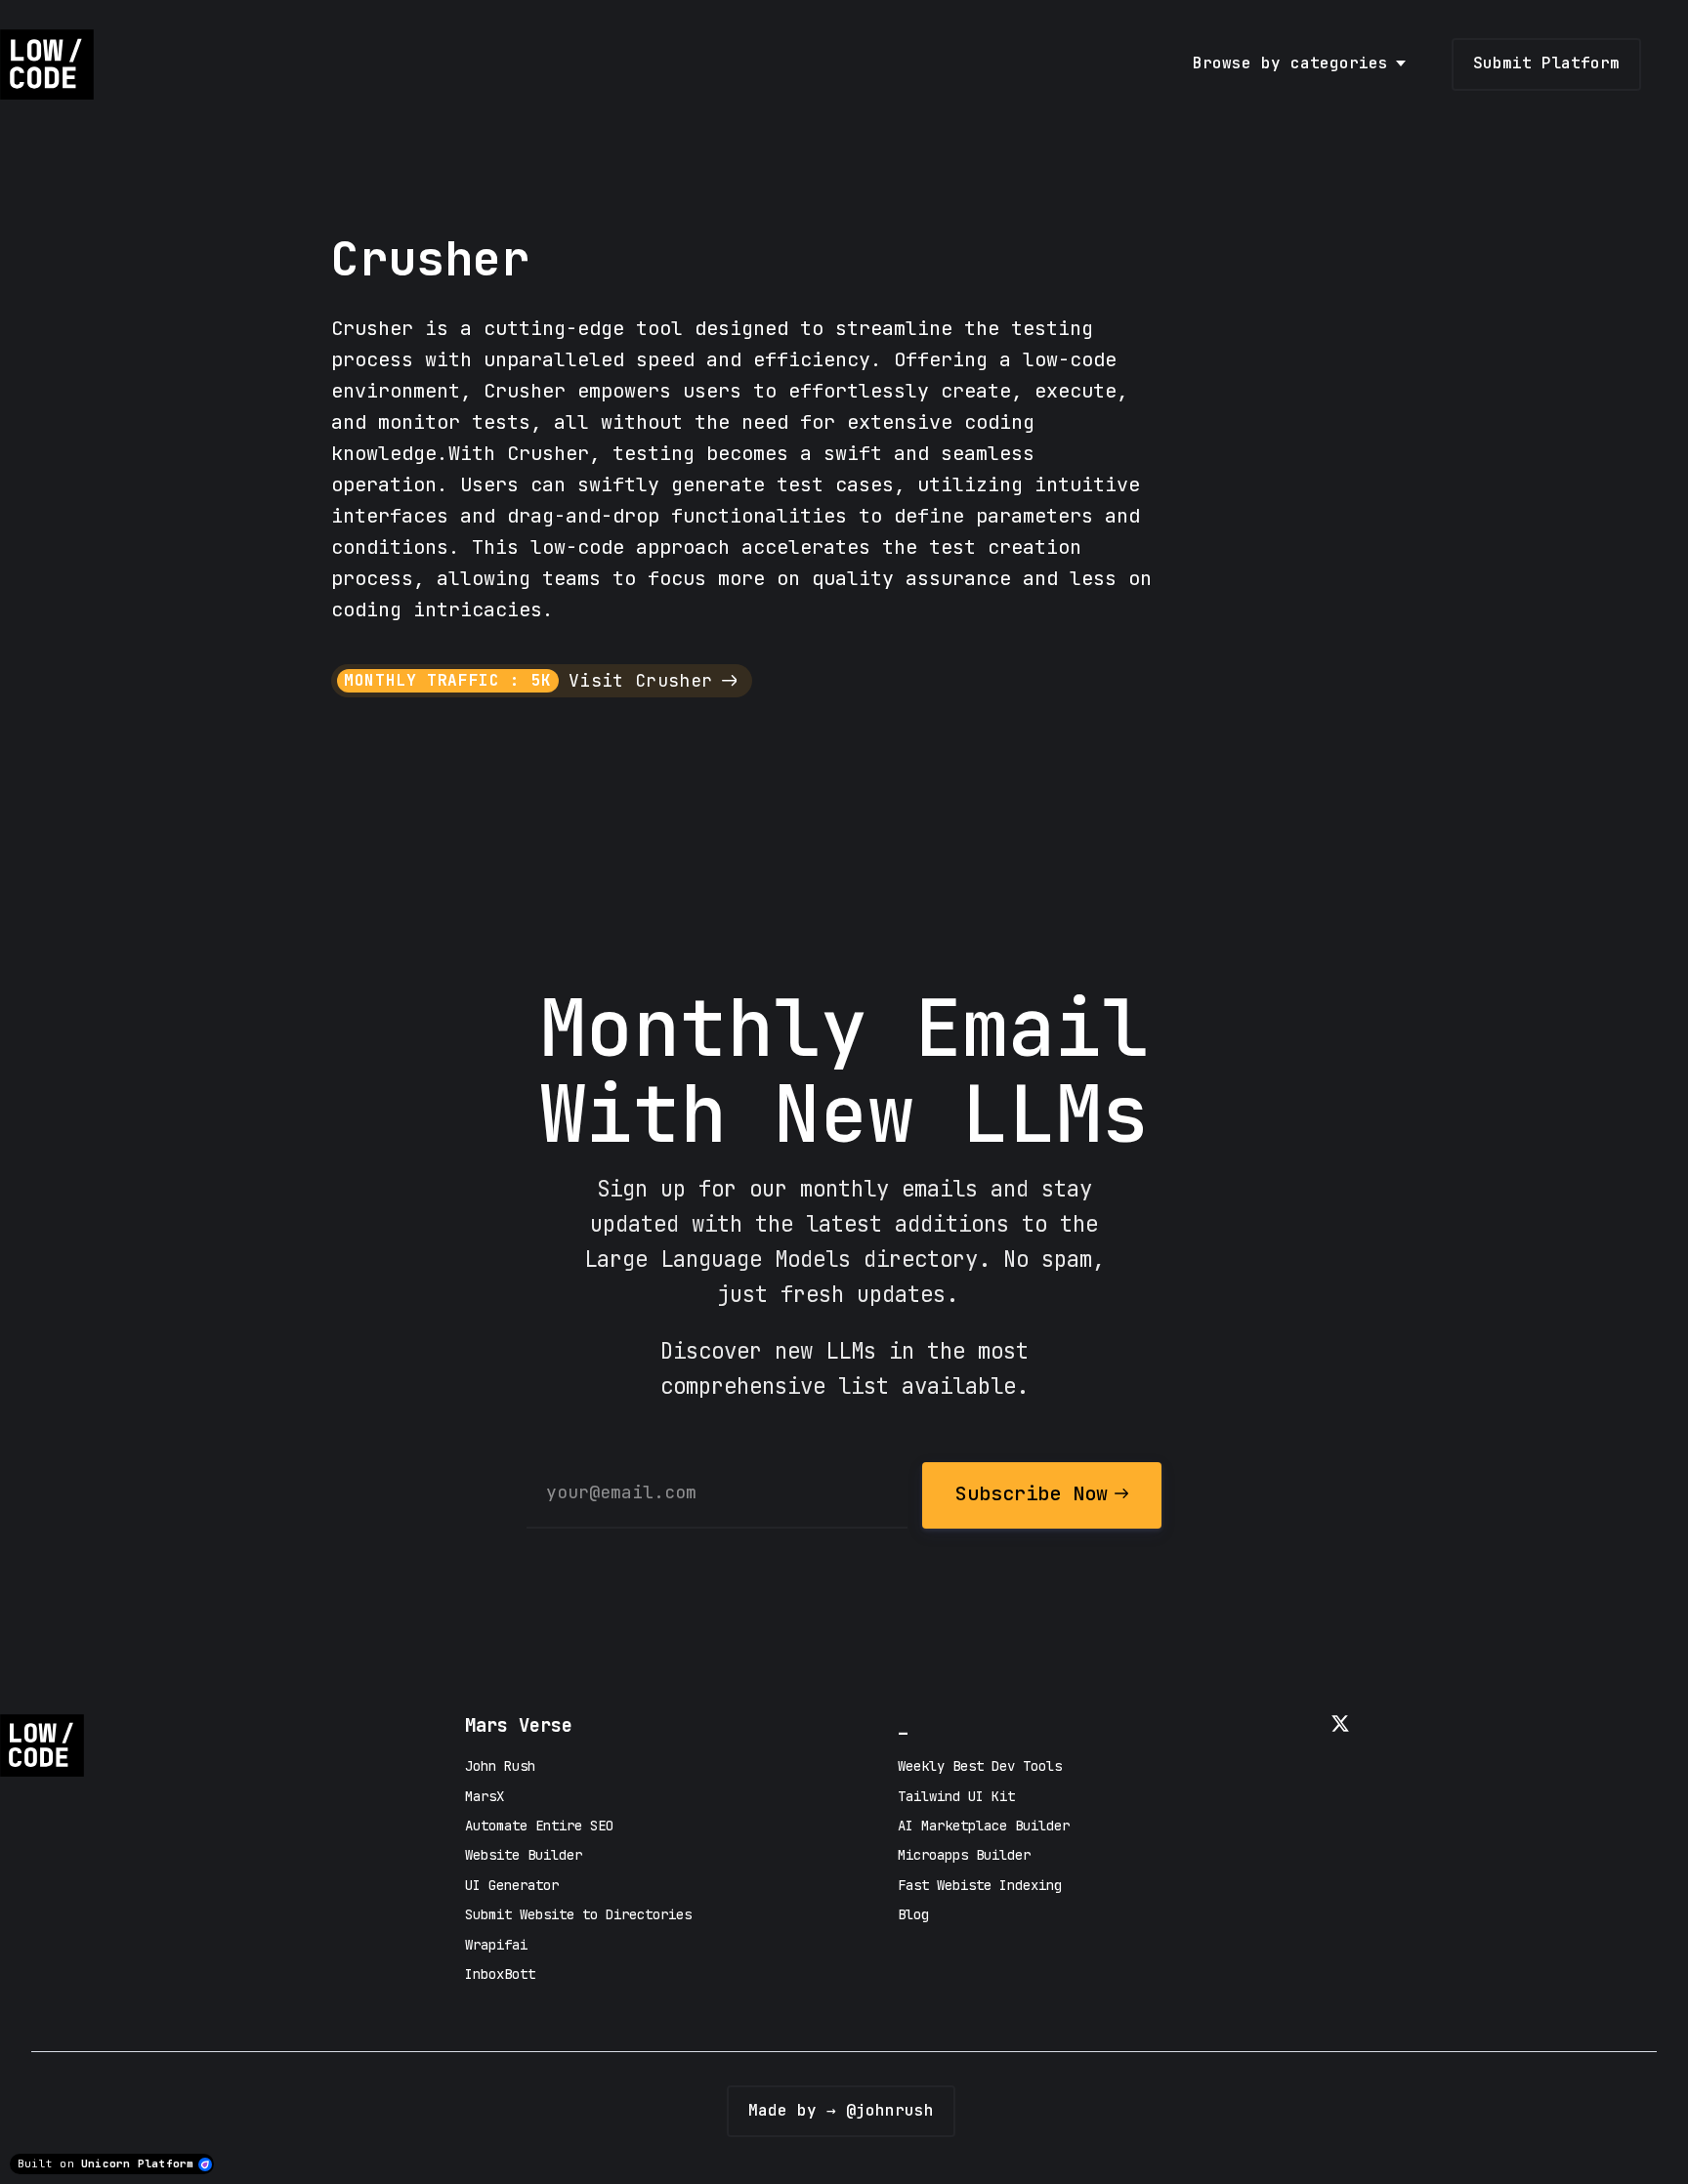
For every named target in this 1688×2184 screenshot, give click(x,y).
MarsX (485, 1796)
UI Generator (512, 1885)
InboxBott (500, 1974)
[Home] (52, 64)
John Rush (500, 1766)
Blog (913, 1914)
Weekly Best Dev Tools (980, 1766)
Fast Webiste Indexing (980, 1885)
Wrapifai (496, 1945)
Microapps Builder (964, 1855)
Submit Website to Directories (578, 1914)
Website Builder (524, 1855)
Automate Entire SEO (539, 1826)
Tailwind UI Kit (956, 1796)
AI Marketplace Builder (984, 1826)
